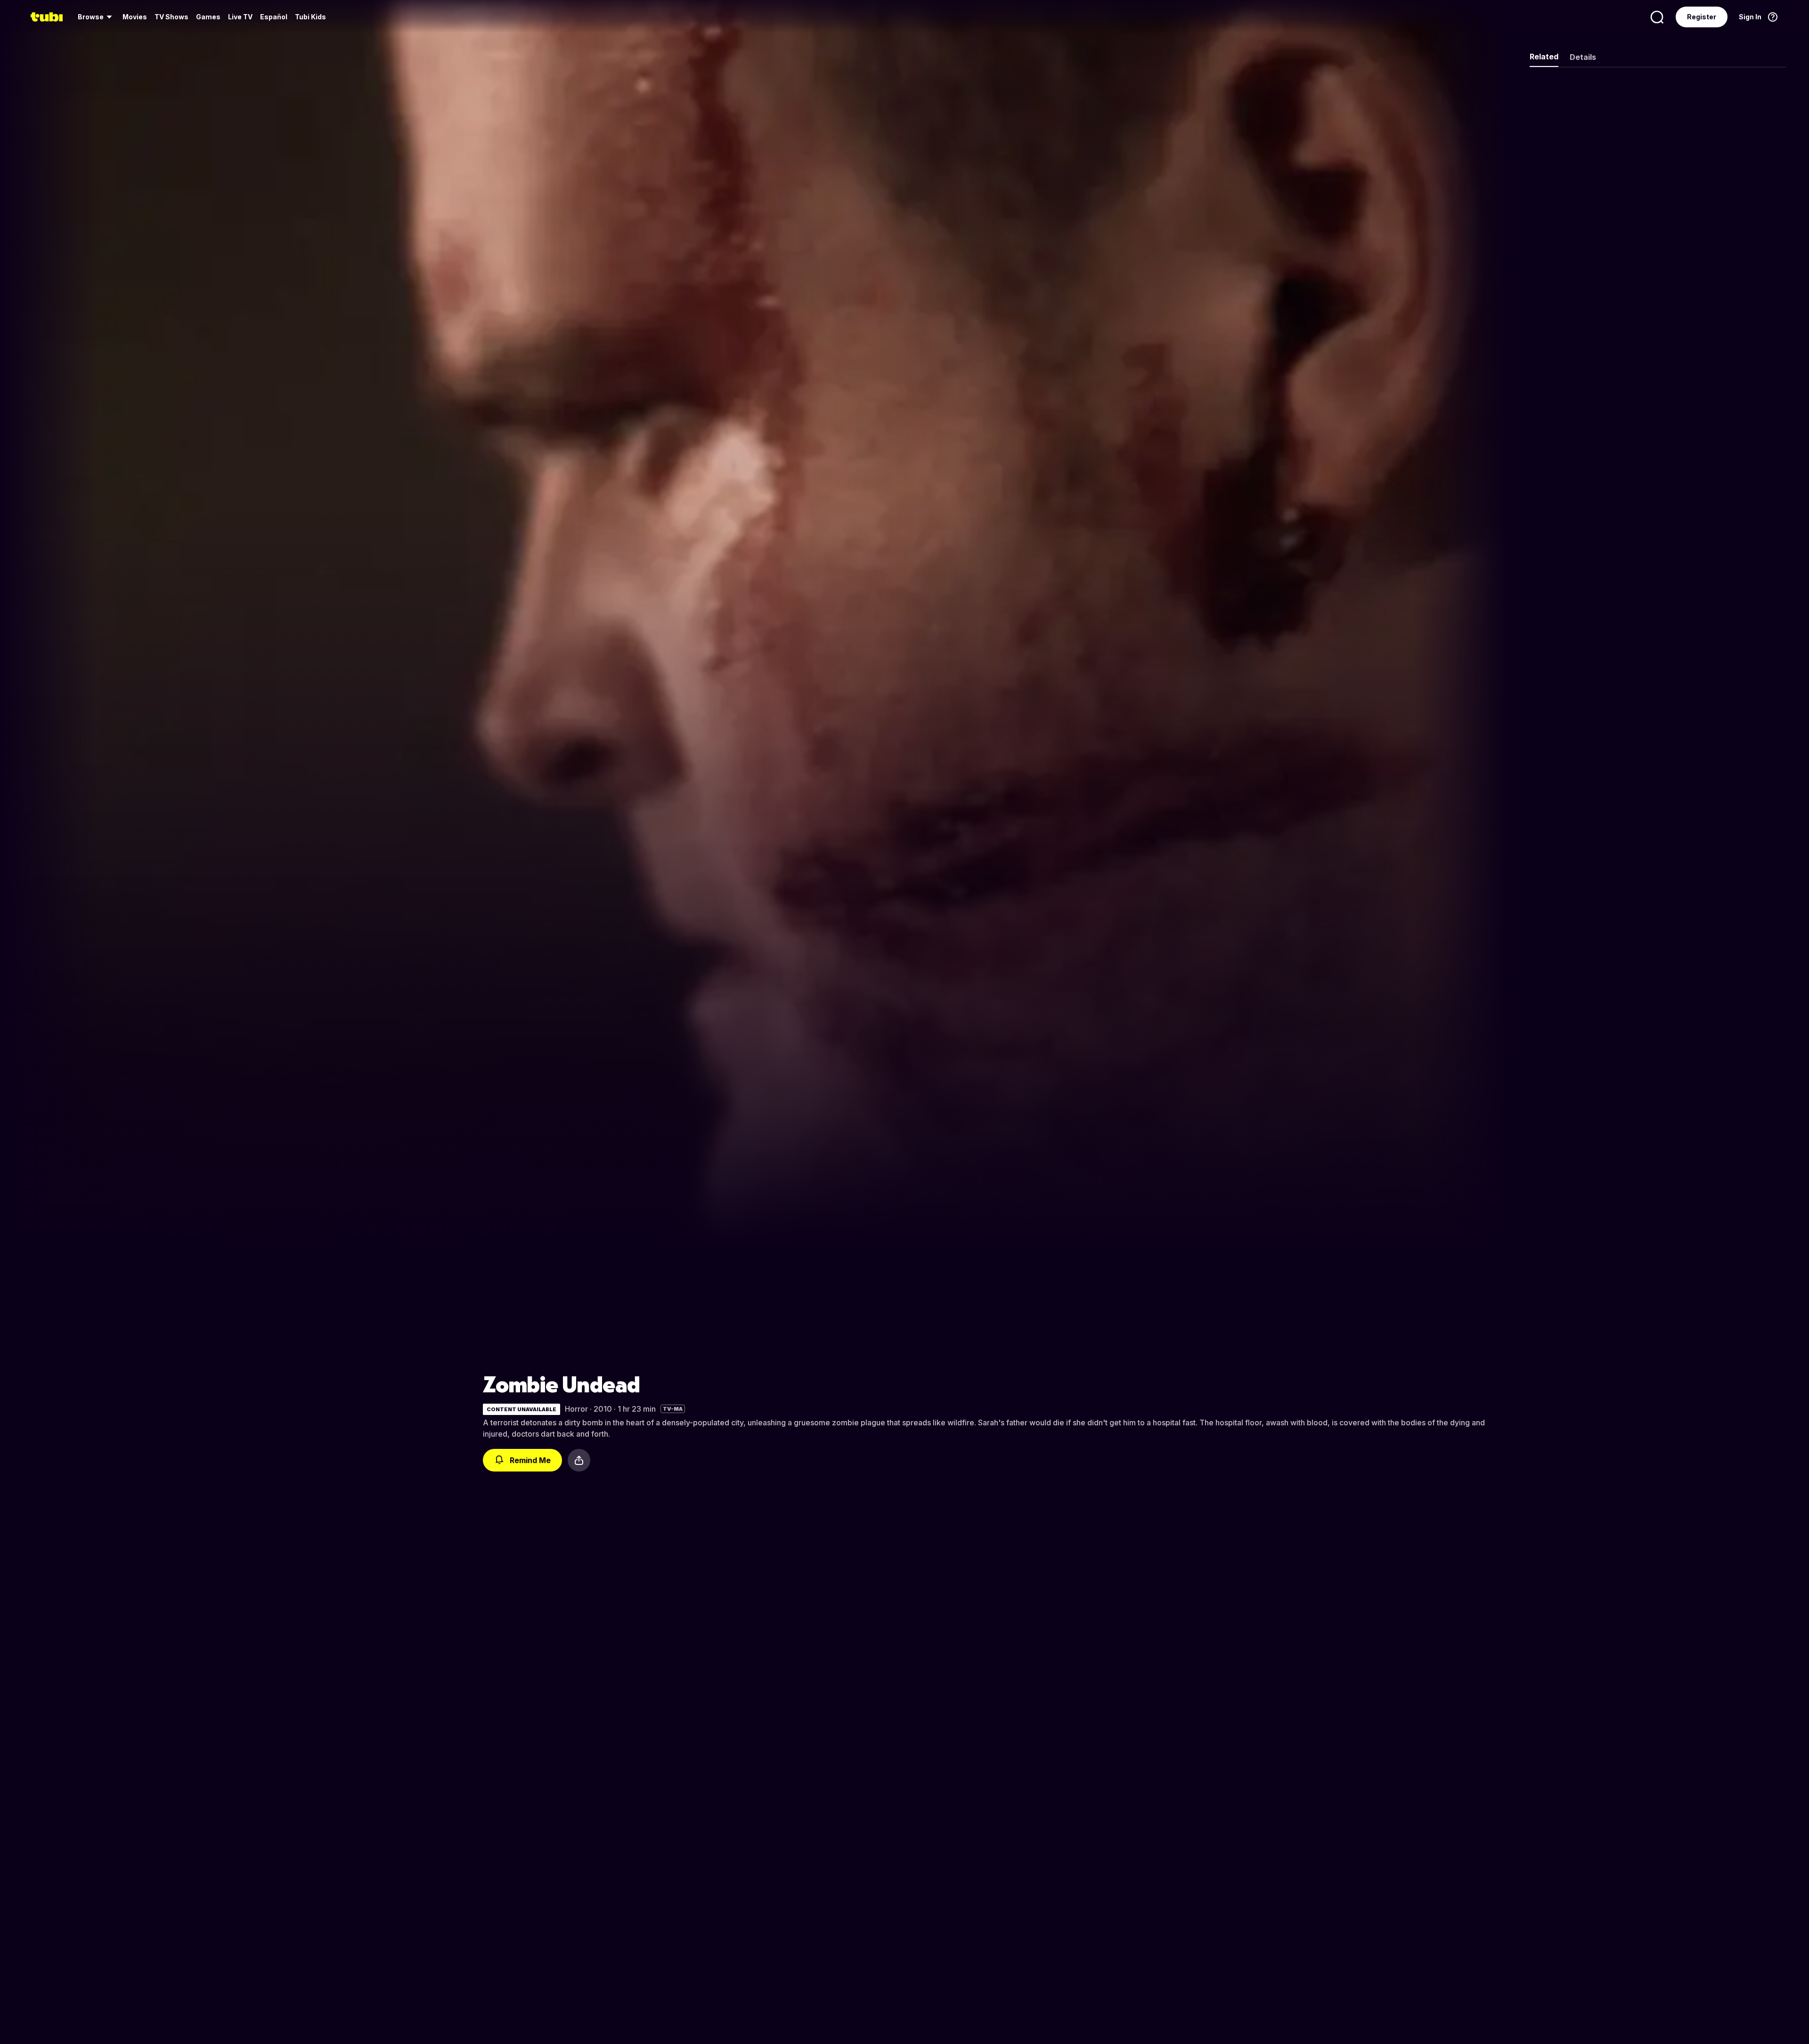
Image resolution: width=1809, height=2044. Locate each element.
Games (208, 17)
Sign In (1750, 17)
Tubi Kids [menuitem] (310, 17)
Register (1702, 17)
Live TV (240, 17)
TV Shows (171, 17)
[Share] (579, 1460)
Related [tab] (1544, 57)
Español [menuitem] (274, 17)
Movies (135, 17)
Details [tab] (1583, 57)
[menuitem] (96, 17)
